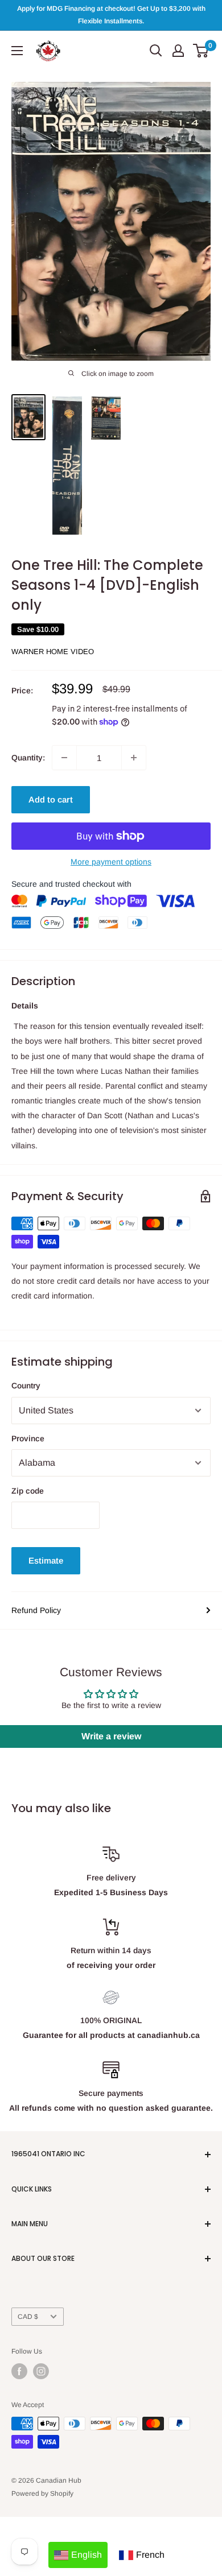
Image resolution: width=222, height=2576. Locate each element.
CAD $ (28, 2317)
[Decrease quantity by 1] (64, 758)
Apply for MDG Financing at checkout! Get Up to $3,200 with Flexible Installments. (111, 15)
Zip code (28, 1491)
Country (26, 1386)
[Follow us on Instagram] (41, 2371)
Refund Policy (36, 1610)
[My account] (178, 51)
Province (28, 1438)
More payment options (111, 862)
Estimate (46, 1560)
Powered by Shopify (42, 2494)
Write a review (111, 1736)
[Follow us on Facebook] (19, 2371)
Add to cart (51, 799)
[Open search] (156, 51)
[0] (201, 51)
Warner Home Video (53, 652)
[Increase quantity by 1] (134, 758)
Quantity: (28, 758)
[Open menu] (17, 51)
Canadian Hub (59, 2480)
